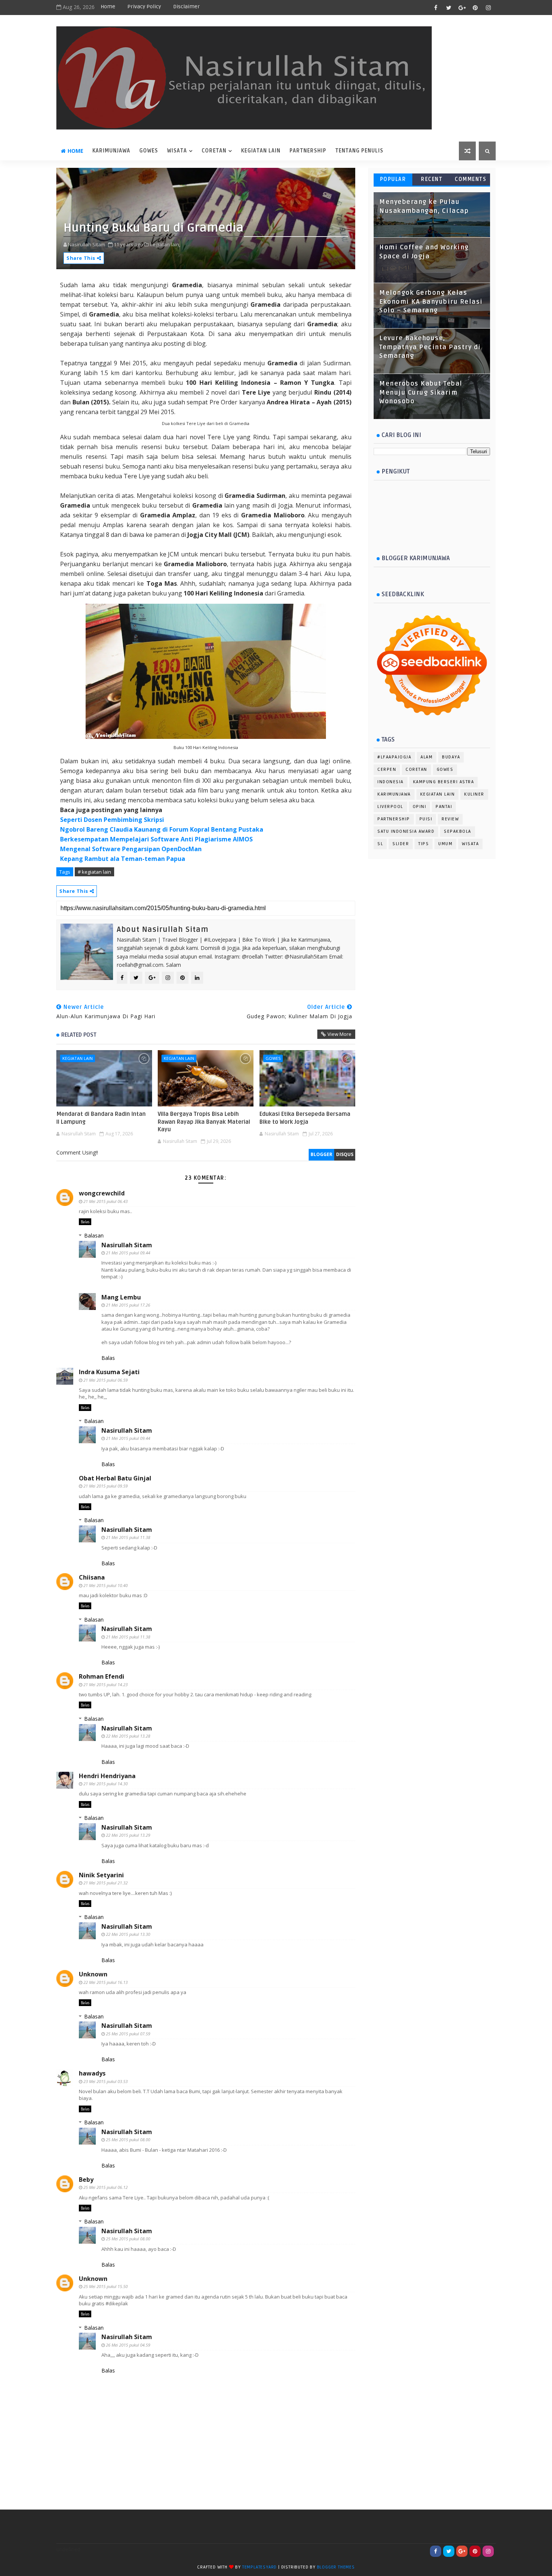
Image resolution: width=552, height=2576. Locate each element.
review (450, 819)
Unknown (93, 1974)
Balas (85, 1222)
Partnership (308, 151)
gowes (273, 1058)
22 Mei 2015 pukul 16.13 (106, 1982)
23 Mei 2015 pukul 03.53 (106, 2081)
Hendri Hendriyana (107, 1776)
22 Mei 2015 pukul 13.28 (128, 1736)
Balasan (94, 1235)
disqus (345, 1154)
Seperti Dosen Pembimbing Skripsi (112, 820)
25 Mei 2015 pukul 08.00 (128, 2140)
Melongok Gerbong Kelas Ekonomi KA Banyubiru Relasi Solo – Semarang (431, 302)
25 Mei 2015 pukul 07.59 (128, 2034)
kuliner (474, 794)
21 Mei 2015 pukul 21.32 (106, 1883)
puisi (426, 819)
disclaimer (186, 7)
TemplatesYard (259, 2567)
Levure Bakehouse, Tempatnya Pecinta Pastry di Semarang (430, 347)
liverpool (390, 807)
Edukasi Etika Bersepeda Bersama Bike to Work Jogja (305, 1118)
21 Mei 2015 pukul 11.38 (128, 1537)
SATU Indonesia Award (406, 831)
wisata (177, 151)
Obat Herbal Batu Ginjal (115, 1478)
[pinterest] (475, 8)
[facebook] (436, 8)
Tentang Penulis (359, 151)
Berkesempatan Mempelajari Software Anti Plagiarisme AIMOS (156, 839)
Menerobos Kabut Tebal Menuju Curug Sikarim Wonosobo (421, 393)
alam (427, 757)
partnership (394, 819)
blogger (321, 1154)
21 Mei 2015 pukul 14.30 (106, 1784)
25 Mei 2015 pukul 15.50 (106, 2286)
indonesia (391, 782)
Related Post (79, 1035)
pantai (444, 807)
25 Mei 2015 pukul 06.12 (106, 2187)
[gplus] (462, 8)
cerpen (387, 769)
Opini (420, 807)
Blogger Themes (336, 2567)
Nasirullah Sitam (127, 1245)
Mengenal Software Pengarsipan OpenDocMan (131, 849)
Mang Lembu (121, 1297)
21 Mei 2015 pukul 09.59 (106, 1486)
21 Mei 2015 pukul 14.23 (106, 1684)
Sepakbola (458, 831)
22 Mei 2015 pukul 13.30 (128, 1934)
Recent (432, 179)
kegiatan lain (78, 1058)
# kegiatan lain (94, 872)
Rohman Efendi (102, 1676)
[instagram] (488, 8)
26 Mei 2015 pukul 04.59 (128, 2345)
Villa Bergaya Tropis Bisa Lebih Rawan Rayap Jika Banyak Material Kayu (204, 1122)
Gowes (149, 151)
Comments (471, 179)
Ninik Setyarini (101, 1875)
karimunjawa (111, 151)
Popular (393, 179)
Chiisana (92, 1577)
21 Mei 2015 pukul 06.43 (106, 1201)
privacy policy (144, 7)
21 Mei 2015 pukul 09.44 (128, 1253)
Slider (401, 844)
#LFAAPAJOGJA (394, 757)
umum (445, 844)
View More (339, 1034)
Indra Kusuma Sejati (109, 1372)
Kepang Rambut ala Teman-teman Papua (123, 859)
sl (380, 844)
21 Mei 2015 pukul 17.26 (128, 1305)
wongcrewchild (102, 1193)
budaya (451, 757)
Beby (86, 2180)
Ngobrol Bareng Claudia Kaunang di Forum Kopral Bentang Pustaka (162, 829)
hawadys (92, 2073)
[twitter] (449, 8)
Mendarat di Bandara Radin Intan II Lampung (101, 1118)
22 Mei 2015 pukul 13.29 (128, 1835)
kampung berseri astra (444, 782)
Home (108, 7)
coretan (214, 151)
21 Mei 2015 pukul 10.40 (106, 1585)
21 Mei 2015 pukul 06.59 (106, 1380)
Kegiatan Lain (261, 151)
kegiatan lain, (165, 244)
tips (424, 844)
